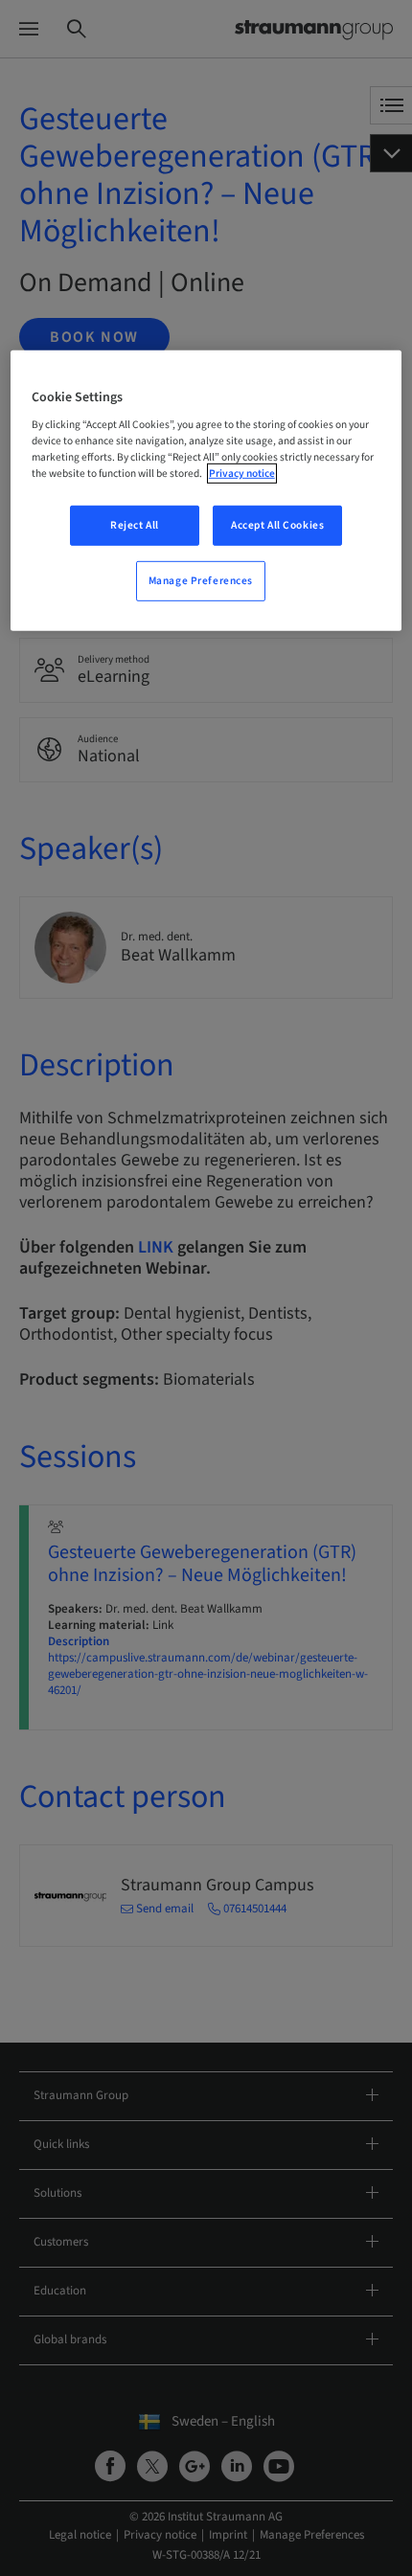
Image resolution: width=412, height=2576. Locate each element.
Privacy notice (242, 474)
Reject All (135, 525)
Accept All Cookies (277, 525)
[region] (206, 490)
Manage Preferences (201, 581)
